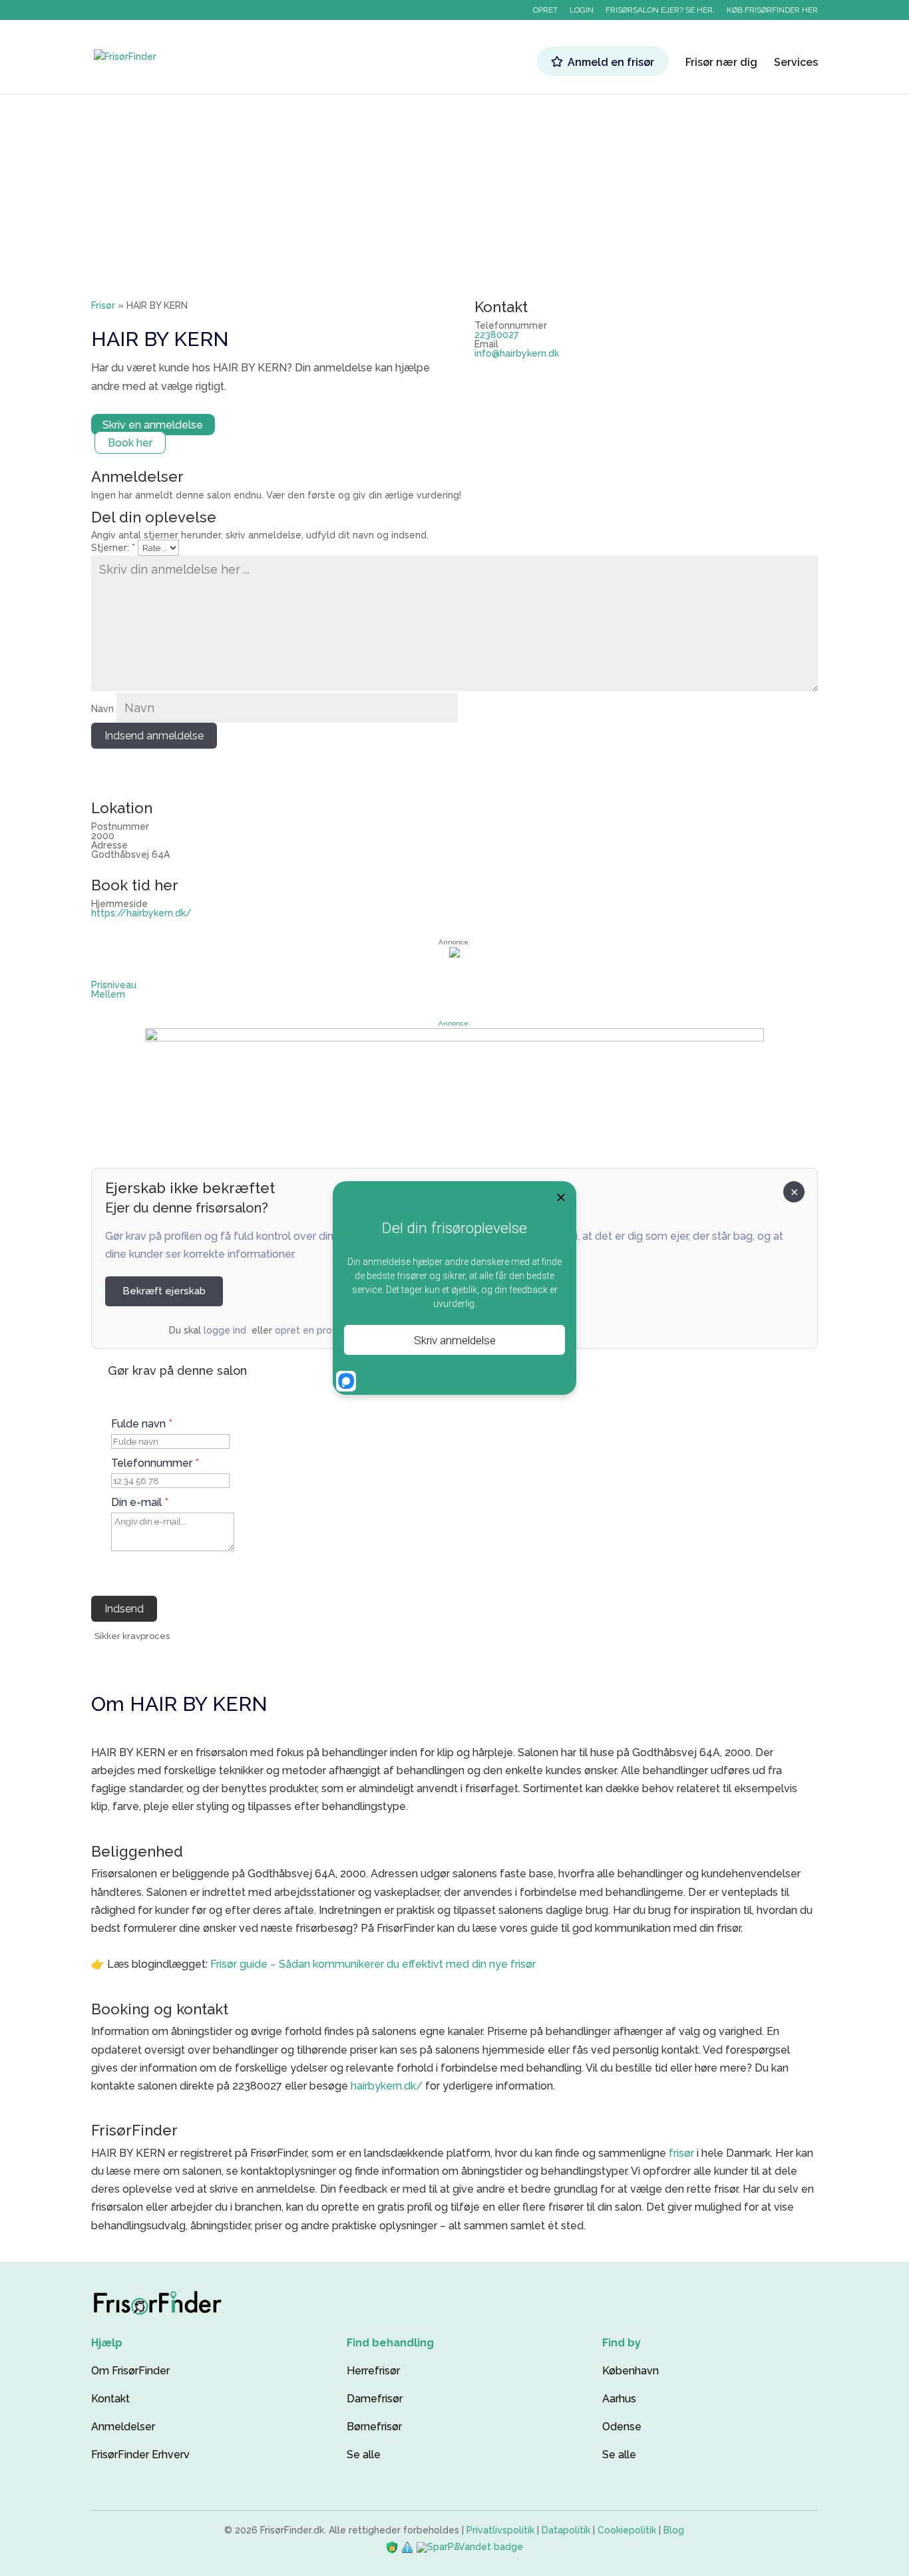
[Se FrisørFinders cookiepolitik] (409, 2547)
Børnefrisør (374, 2427)
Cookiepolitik (627, 2530)
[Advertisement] (454, 174)
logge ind (225, 1330)
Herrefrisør (373, 2371)
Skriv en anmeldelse (153, 425)
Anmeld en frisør (611, 62)
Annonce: (454, 1023)
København (631, 2371)
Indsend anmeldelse (154, 736)
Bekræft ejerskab (164, 1291)
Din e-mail (140, 1503)
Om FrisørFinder (130, 2371)
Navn (102, 709)
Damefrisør (375, 2399)
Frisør (103, 305)
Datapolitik (566, 2530)
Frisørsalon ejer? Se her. (660, 10)
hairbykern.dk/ (387, 2086)
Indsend (124, 1609)
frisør (681, 2153)
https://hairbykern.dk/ (141, 913)
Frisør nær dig (721, 63)
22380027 (496, 335)
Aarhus (619, 2399)
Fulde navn (142, 1424)
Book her (130, 443)
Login (582, 10)
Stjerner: (113, 548)
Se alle (364, 2455)
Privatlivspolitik (500, 2530)
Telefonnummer (155, 1463)
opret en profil (307, 1330)
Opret (545, 10)
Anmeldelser (123, 2427)
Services (796, 63)
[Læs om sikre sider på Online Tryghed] (393, 2547)
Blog (674, 2530)
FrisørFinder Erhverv (140, 2455)
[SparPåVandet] (470, 2547)
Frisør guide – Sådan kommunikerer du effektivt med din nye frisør (373, 1964)
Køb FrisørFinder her (772, 10)
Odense (622, 2427)
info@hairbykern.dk (517, 353)
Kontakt (110, 2399)
